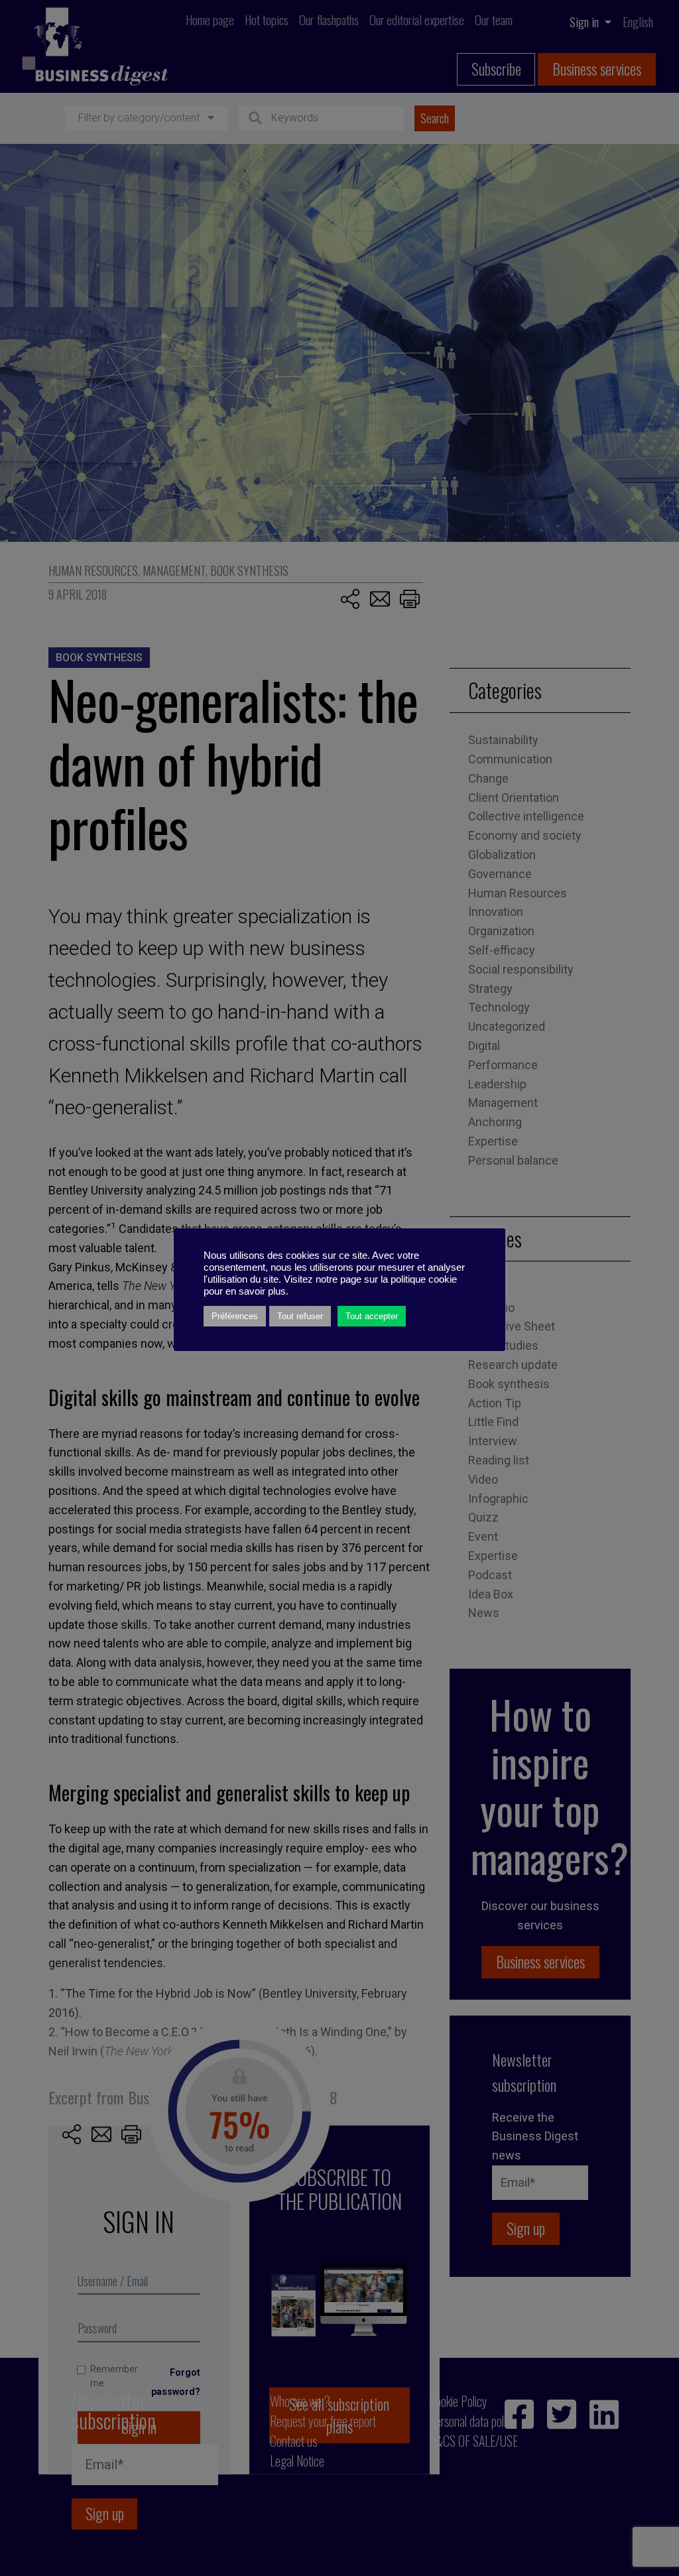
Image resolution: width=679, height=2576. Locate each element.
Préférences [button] (235, 1316)
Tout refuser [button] (300, 1316)
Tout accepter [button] (372, 1316)
